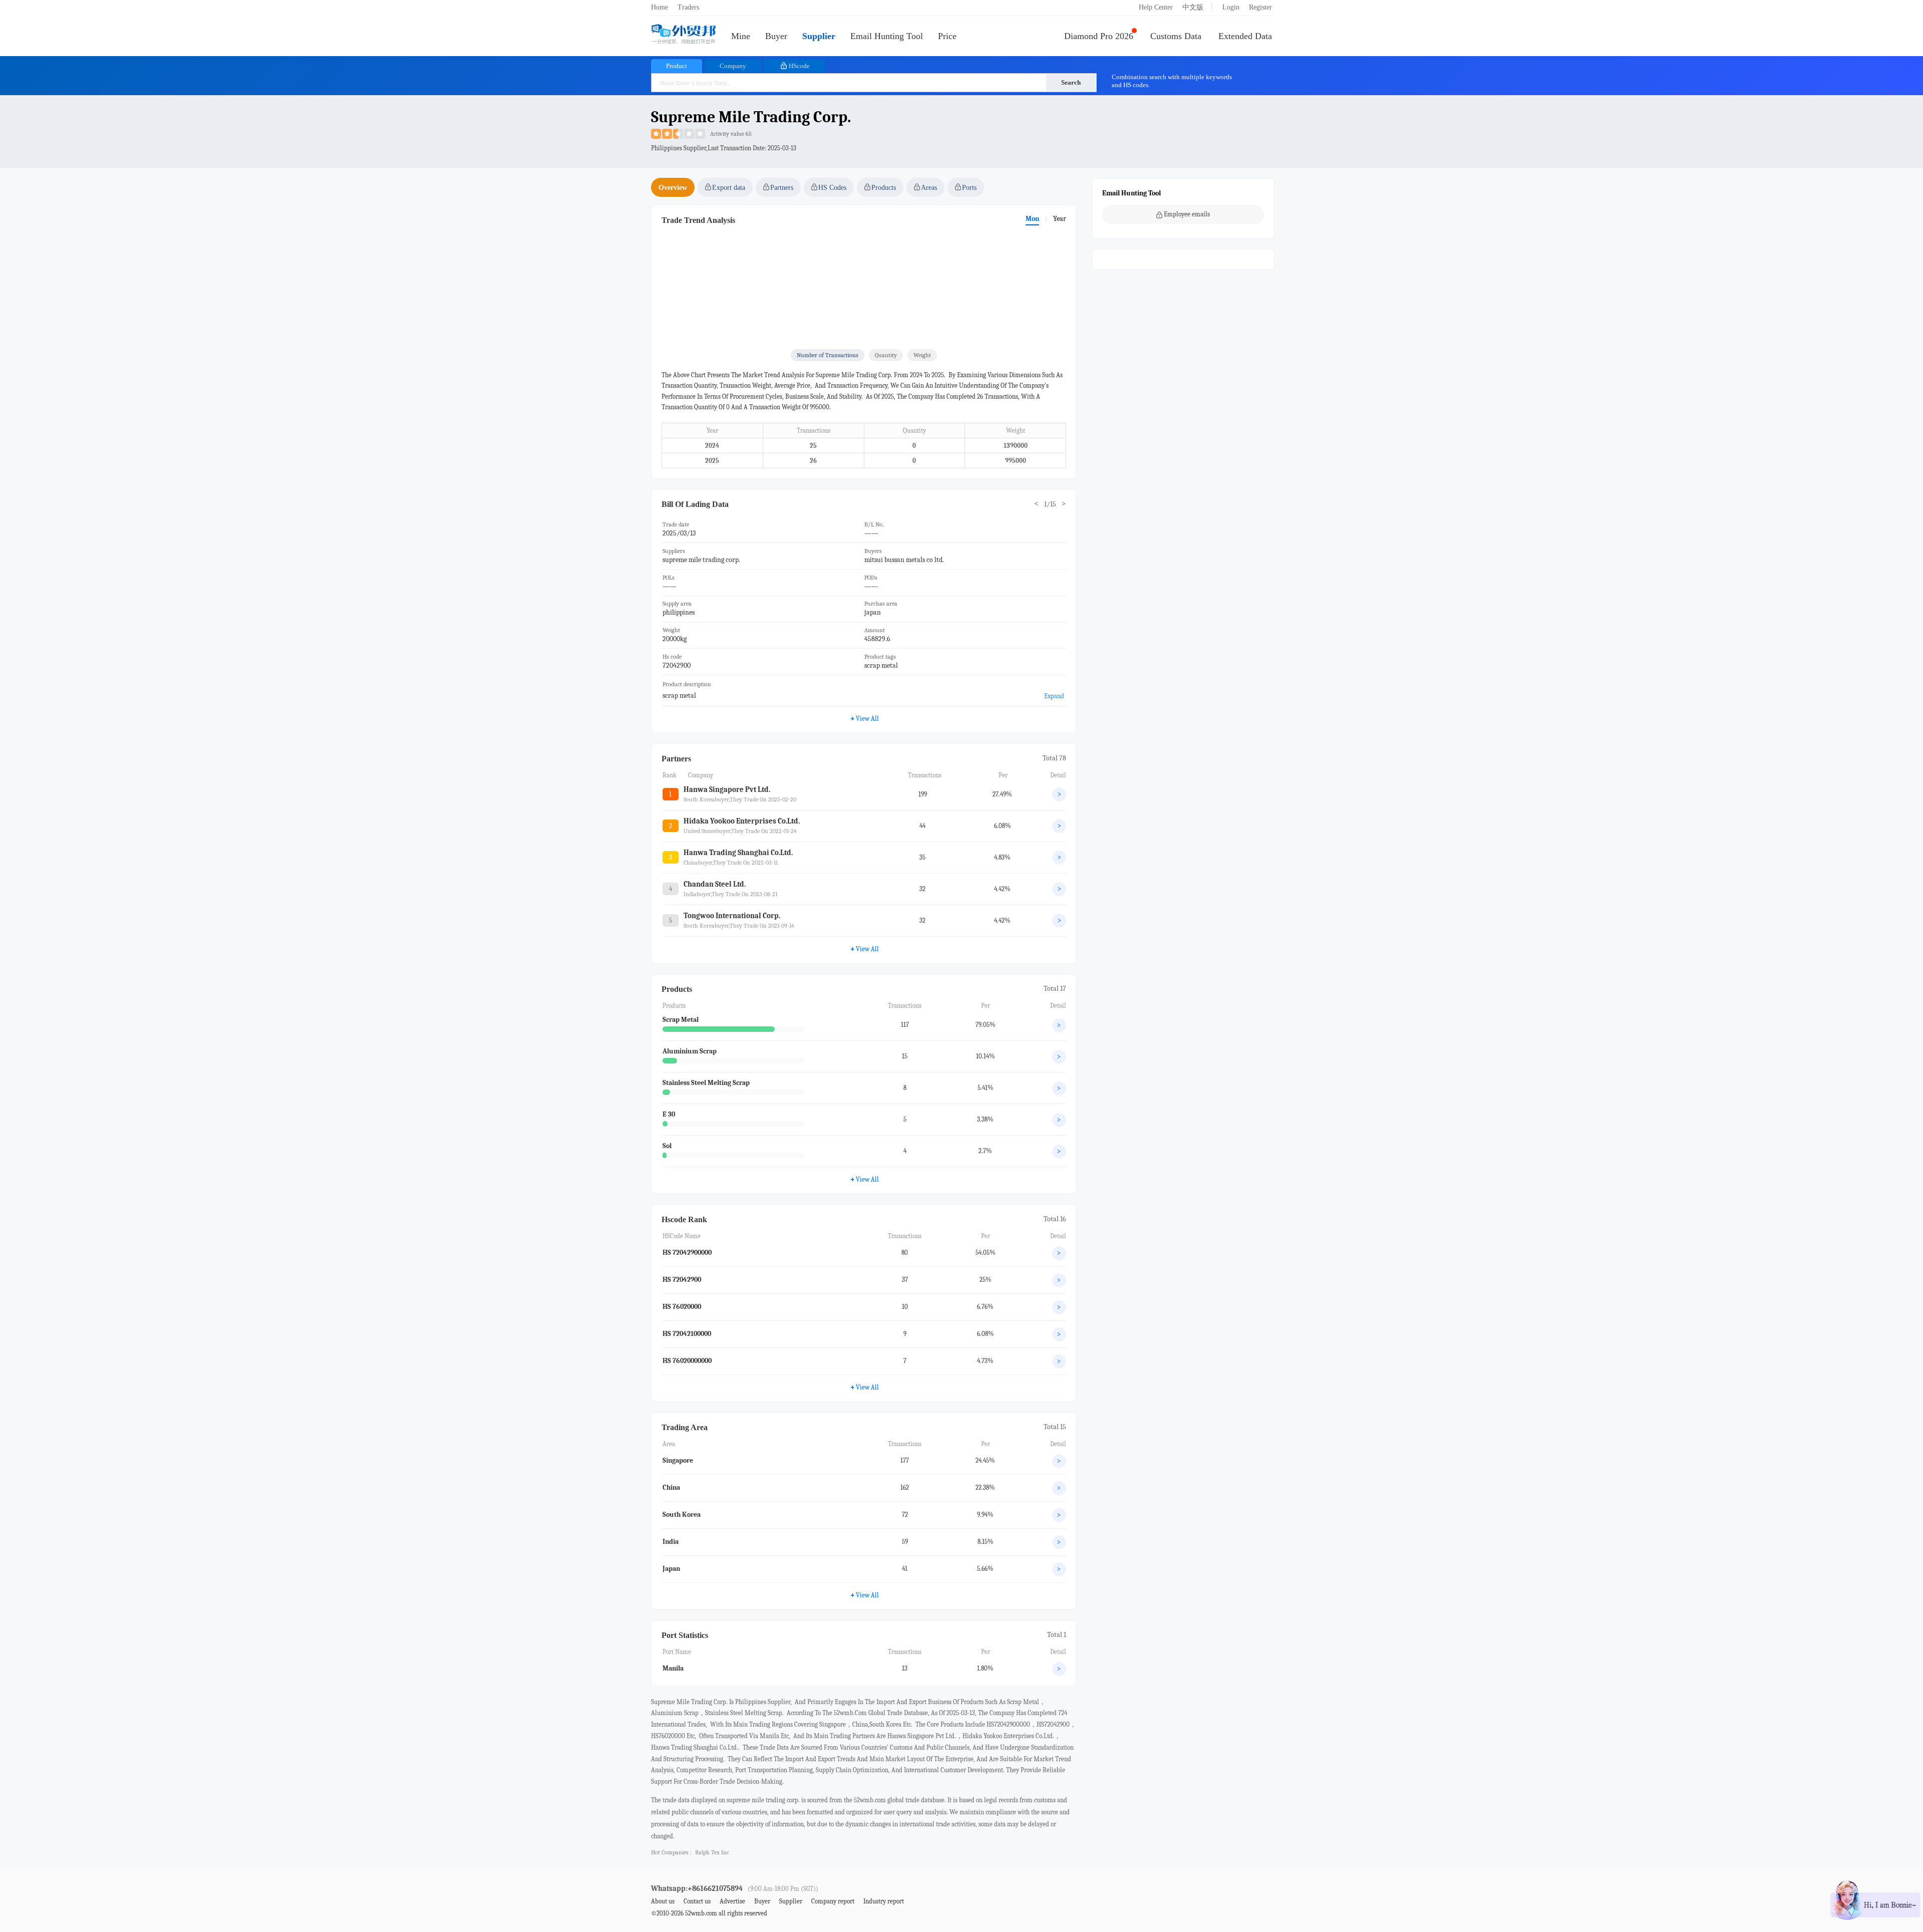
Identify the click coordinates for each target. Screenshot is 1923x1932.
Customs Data (1176, 36)
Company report (833, 1901)
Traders (688, 7)
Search (1071, 82)
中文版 (1193, 7)
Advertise (732, 1901)
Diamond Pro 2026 (1099, 36)
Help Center (1156, 7)
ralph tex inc (712, 1852)
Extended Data (1245, 36)
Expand (1054, 696)
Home (660, 7)
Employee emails (1187, 214)
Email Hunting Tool (887, 36)
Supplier (819, 36)
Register (1260, 7)
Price (947, 36)
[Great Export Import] (684, 35)
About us (663, 1901)
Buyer (776, 36)
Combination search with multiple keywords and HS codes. (1172, 81)
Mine (741, 36)
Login (1231, 7)
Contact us (697, 1901)
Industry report (884, 1901)
